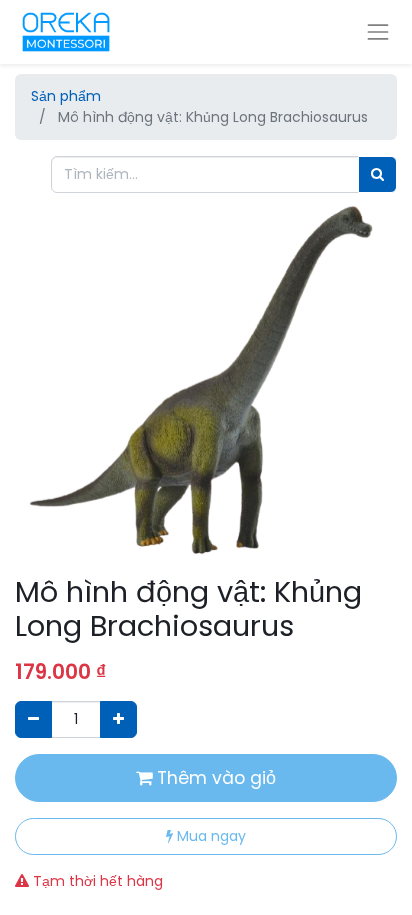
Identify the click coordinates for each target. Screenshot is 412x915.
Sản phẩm (66, 96)
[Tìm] (377, 174)
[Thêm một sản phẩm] (118, 719)
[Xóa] (33, 719)
